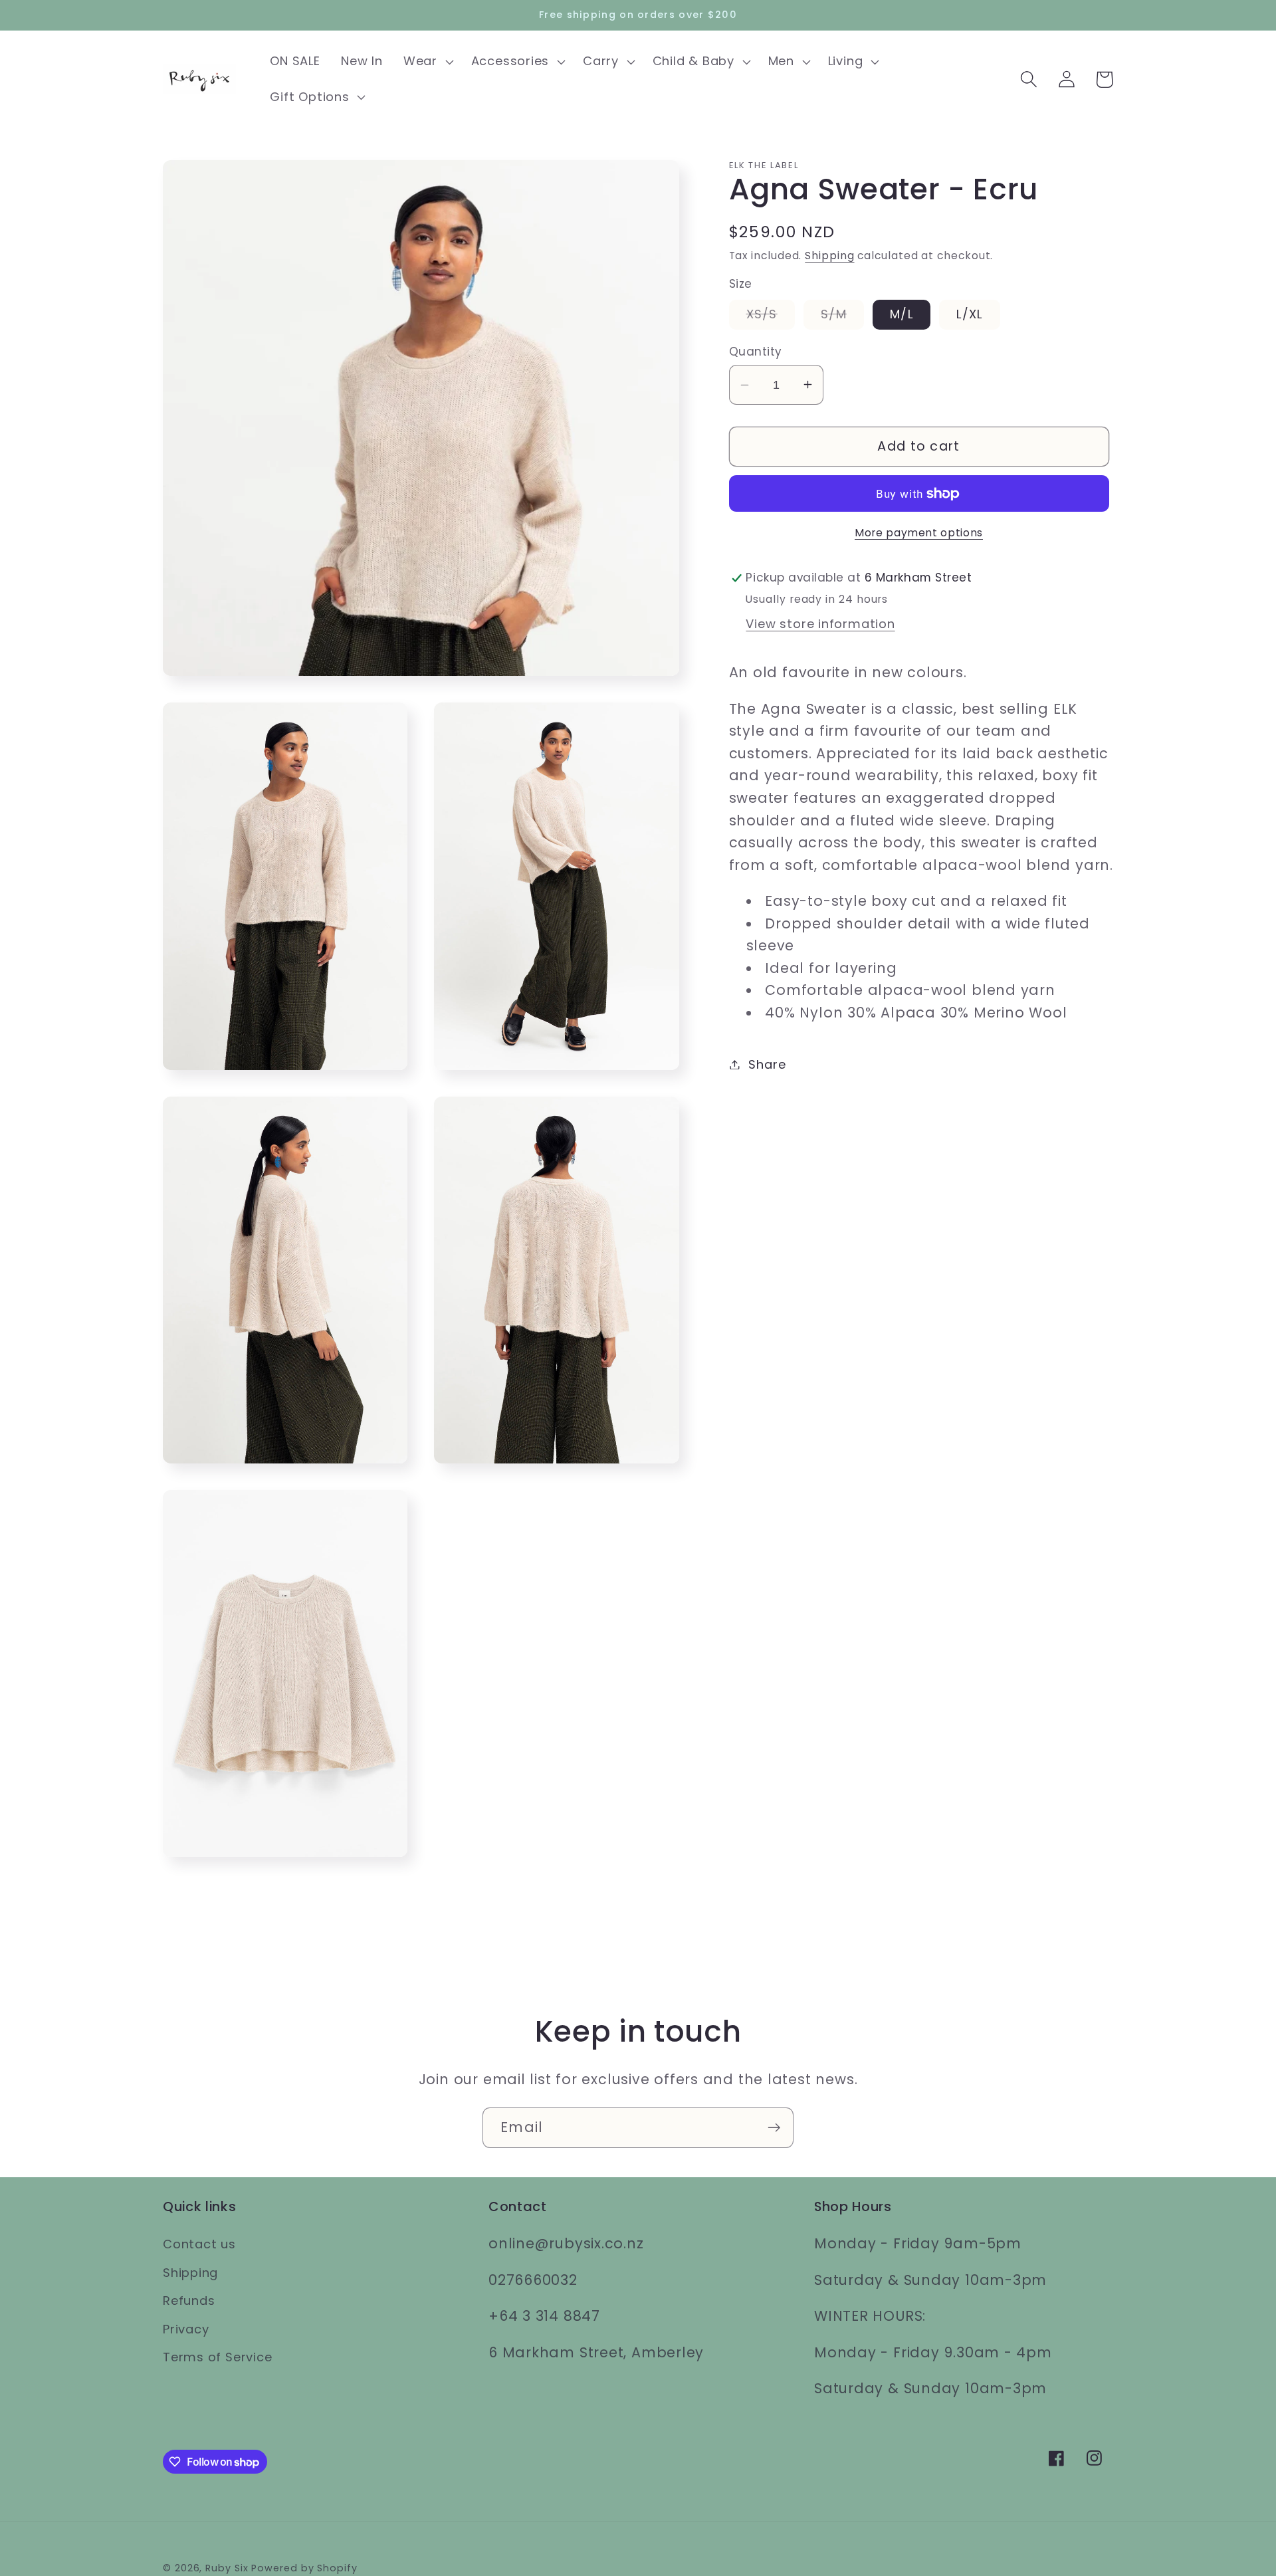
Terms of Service (217, 2357)
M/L (902, 314)
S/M (842, 317)
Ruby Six (227, 2568)
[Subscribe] (774, 2128)
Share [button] (767, 1064)
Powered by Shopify (304, 2568)
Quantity (756, 352)
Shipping (829, 256)
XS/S (771, 317)
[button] (427, 62)
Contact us (199, 2244)
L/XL (969, 314)
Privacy (186, 2329)
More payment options (919, 533)
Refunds (189, 2301)
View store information (820, 624)
